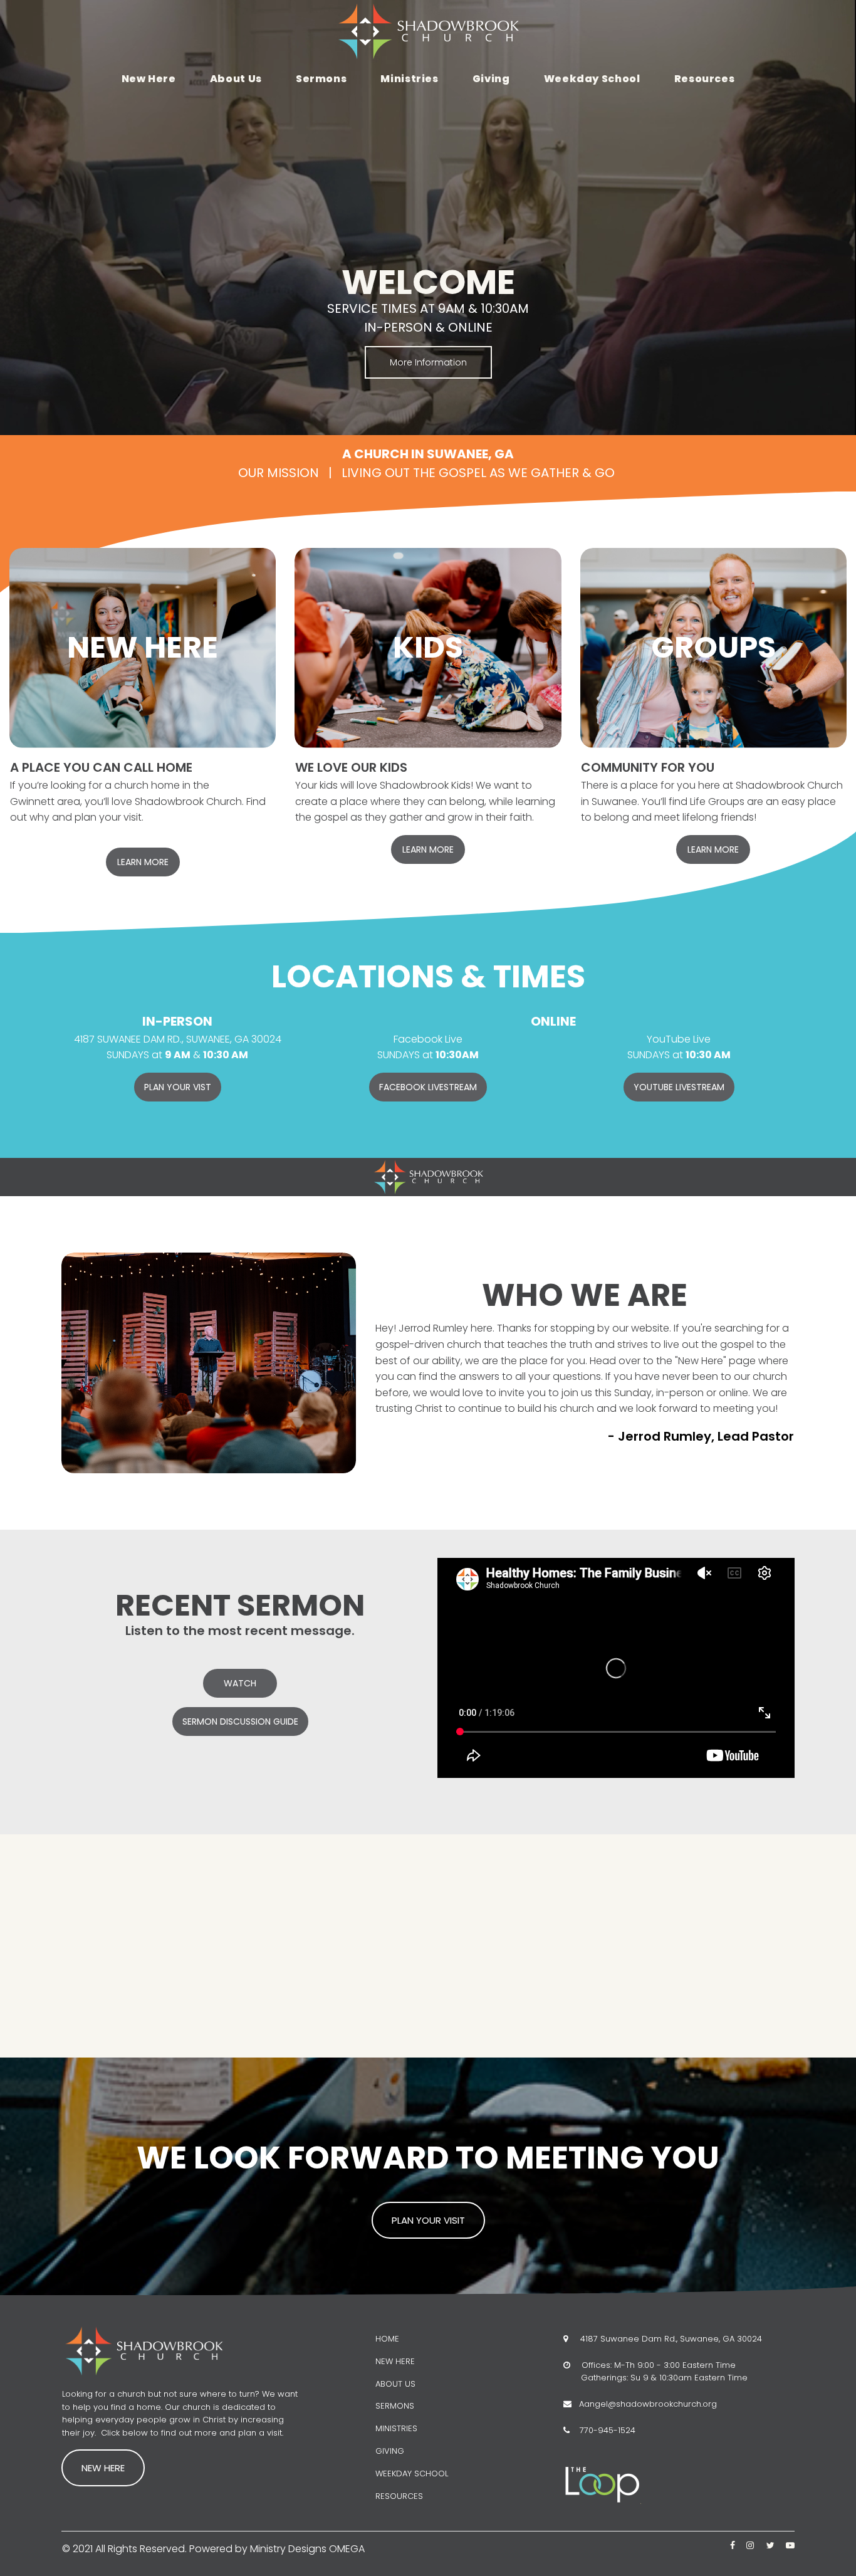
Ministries (409, 79)
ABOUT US (395, 2384)
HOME (387, 2339)
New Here (149, 79)
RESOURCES (399, 2496)
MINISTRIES (396, 2428)
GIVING (390, 2451)
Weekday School (592, 79)
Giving (491, 79)
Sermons (321, 79)
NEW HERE (395, 2361)
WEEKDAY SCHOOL (412, 2473)
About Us (236, 79)
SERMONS (395, 2406)
